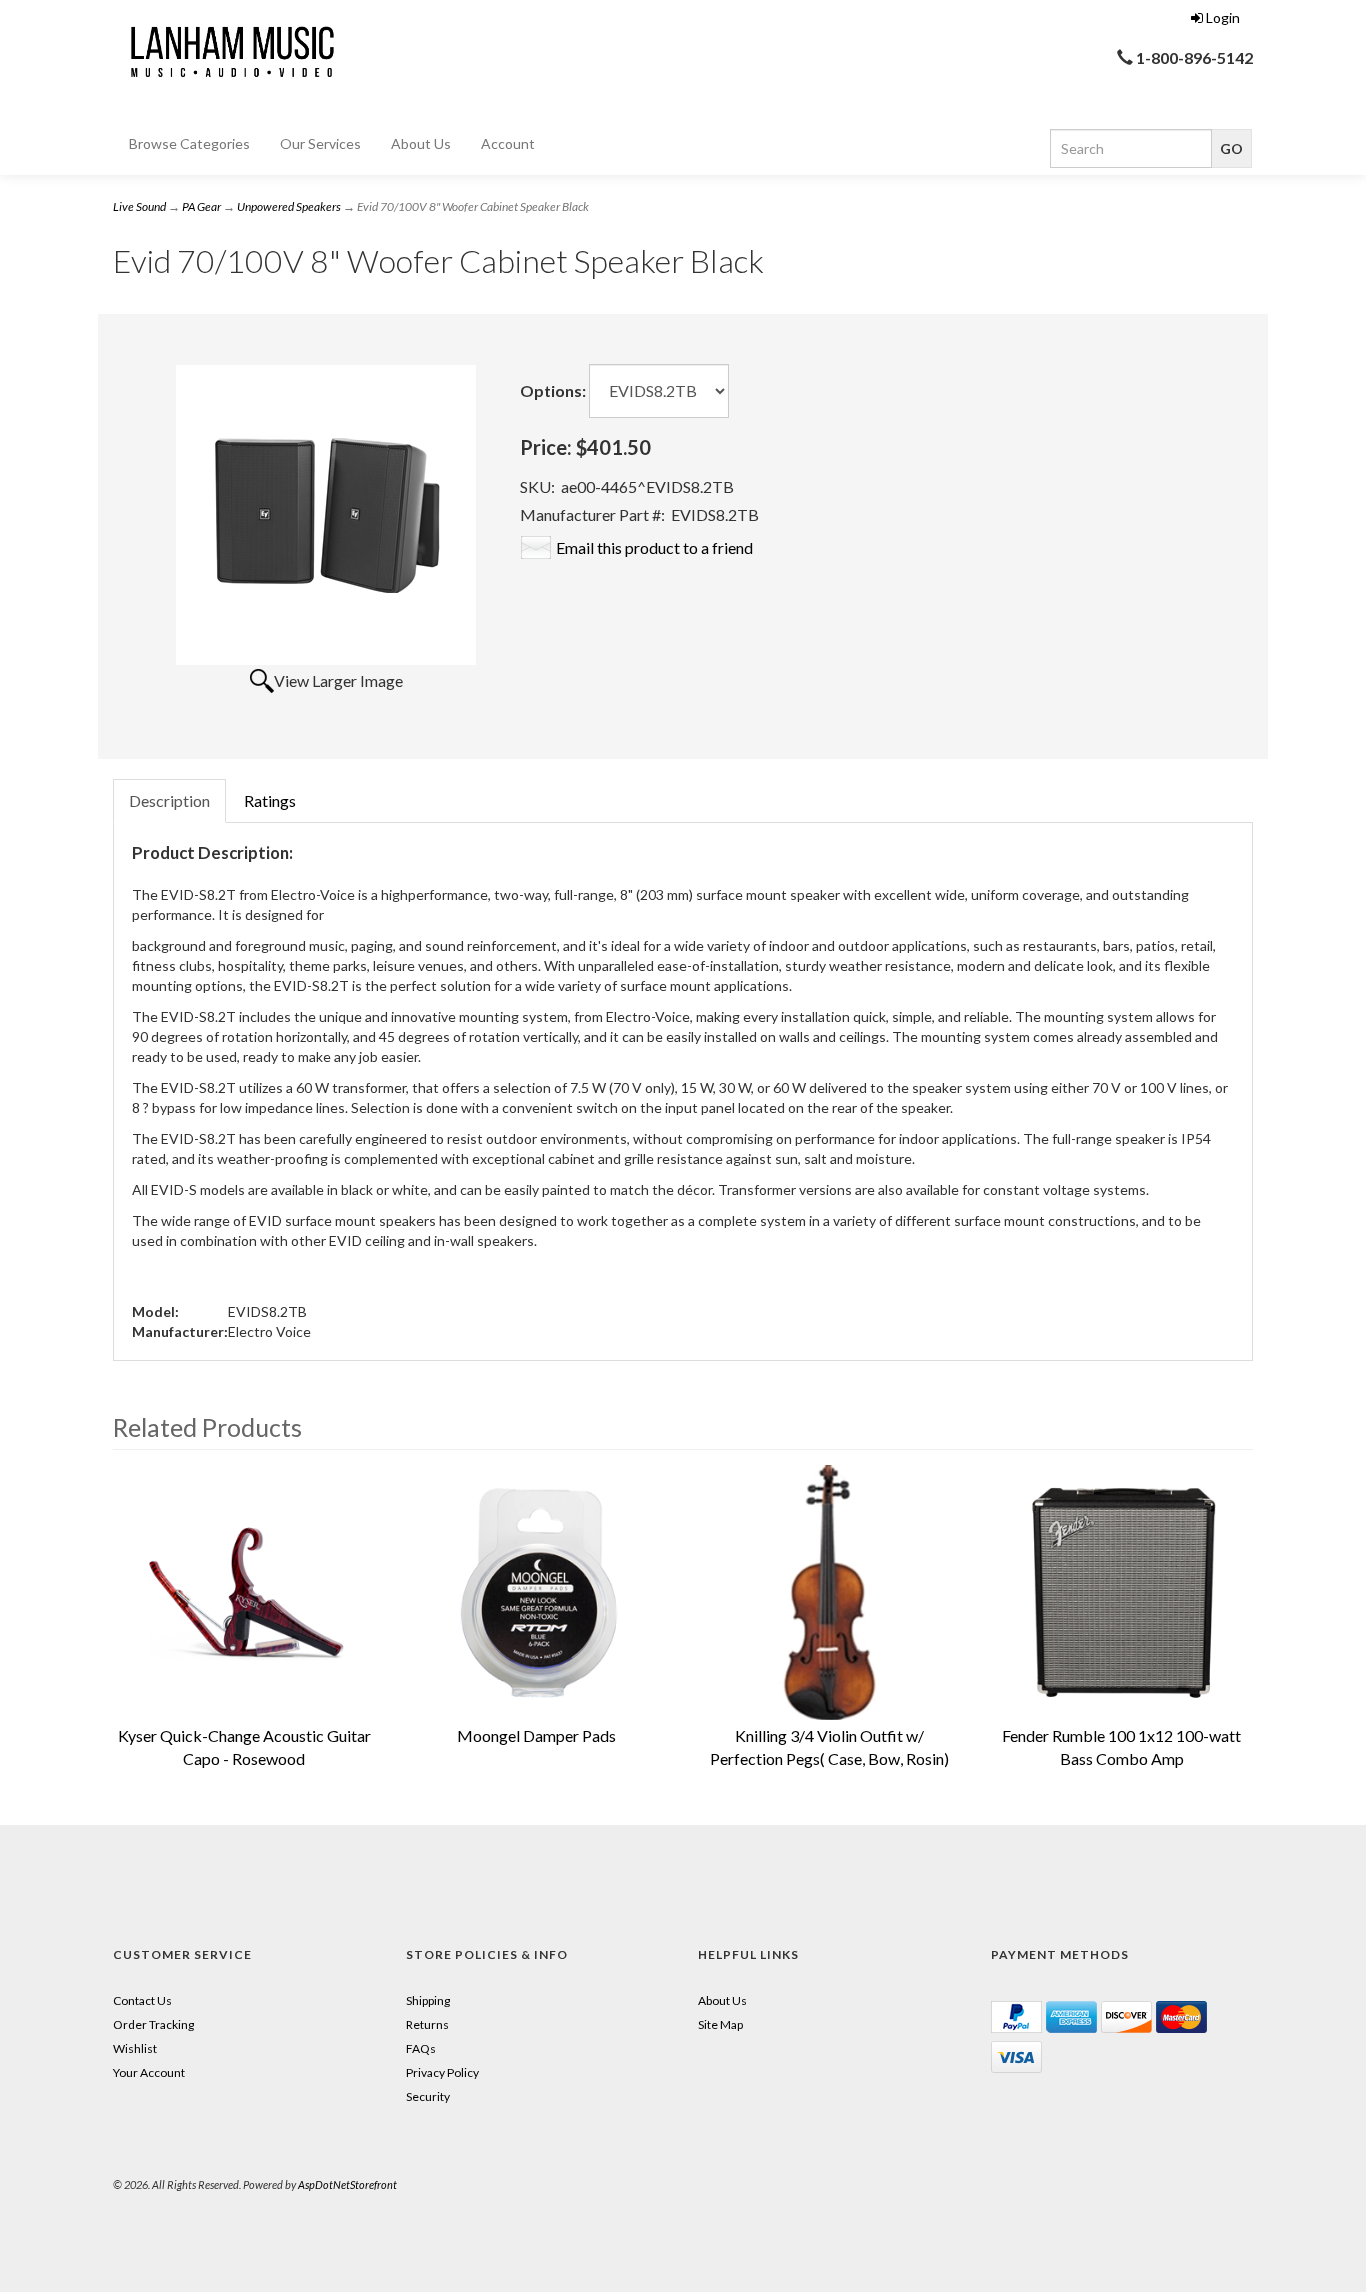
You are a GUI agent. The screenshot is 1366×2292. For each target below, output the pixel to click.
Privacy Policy (442, 2072)
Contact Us (142, 2000)
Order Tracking (153, 2024)
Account (508, 143)
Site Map (720, 2024)
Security (428, 2096)
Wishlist (135, 2048)
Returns (427, 2024)
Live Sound (139, 206)
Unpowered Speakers (289, 206)
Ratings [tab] (270, 800)
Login (1223, 17)
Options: (553, 390)
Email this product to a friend (654, 547)
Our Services (320, 143)
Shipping (428, 2000)
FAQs (421, 2048)
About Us (421, 143)
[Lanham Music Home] (228, 48)
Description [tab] (169, 800)
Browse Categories (189, 143)
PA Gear (201, 206)
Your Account (149, 2072)
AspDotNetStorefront (347, 2184)
